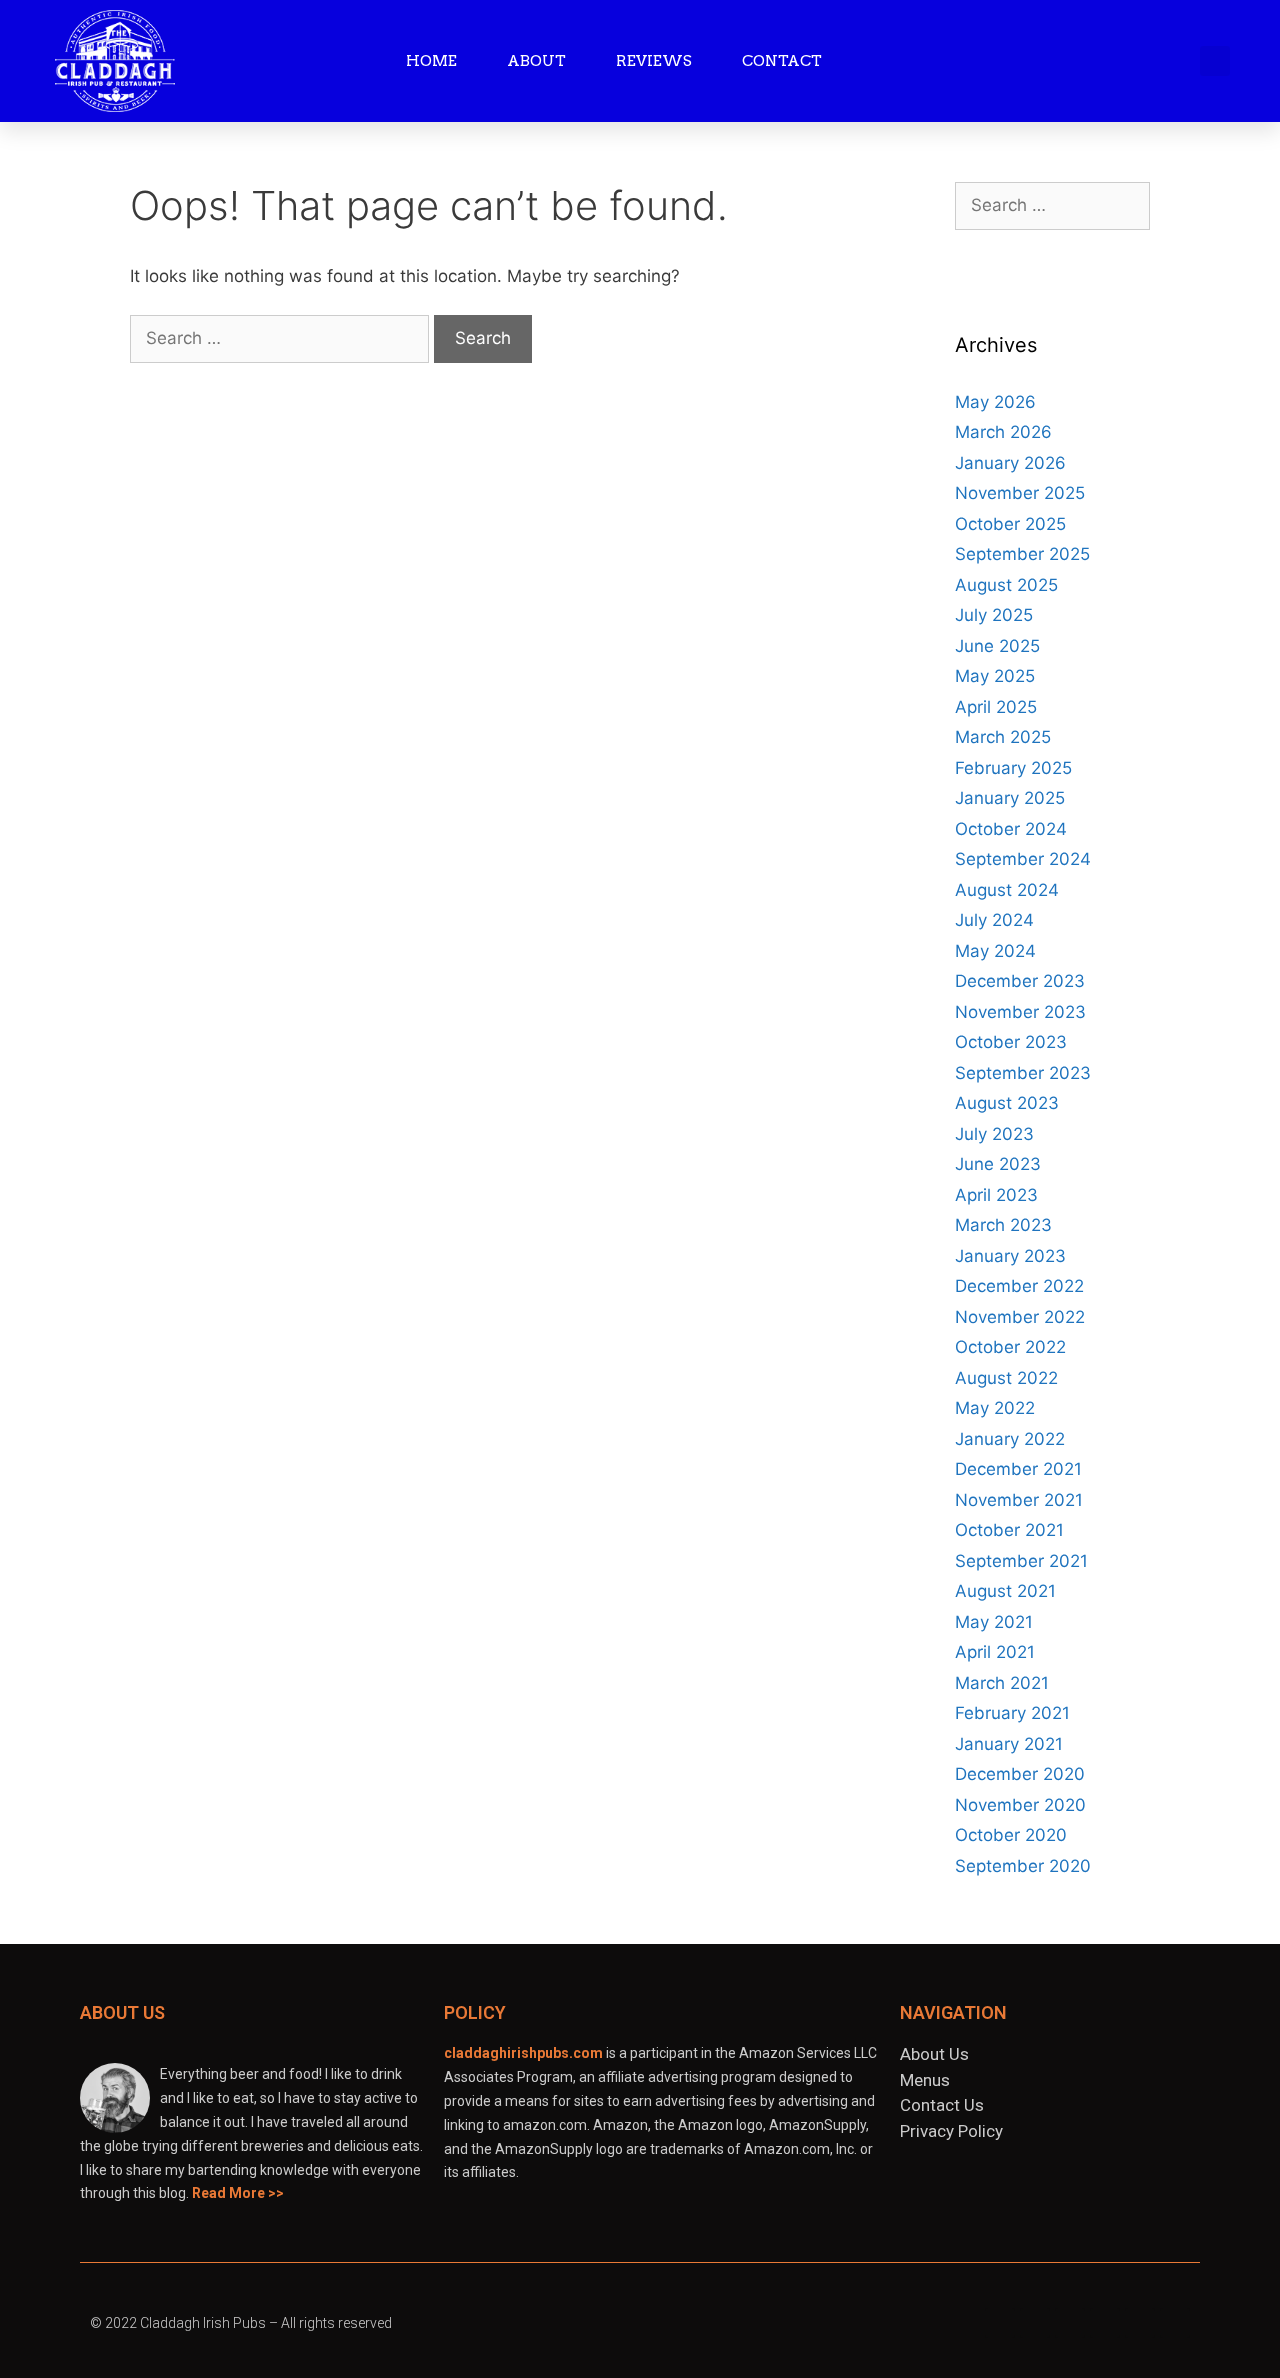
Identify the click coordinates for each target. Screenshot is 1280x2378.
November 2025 (1020, 493)
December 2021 (1018, 1469)
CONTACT (782, 61)
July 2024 (994, 920)
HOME (431, 61)
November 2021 (1019, 1500)
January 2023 (1010, 1256)
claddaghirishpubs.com (523, 2053)
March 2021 (1002, 1683)
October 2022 (1010, 1347)
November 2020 (1020, 1805)
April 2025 (996, 707)
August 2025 (1006, 585)
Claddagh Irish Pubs (203, 2323)
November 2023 (1020, 1012)
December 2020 (1020, 1774)
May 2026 (995, 402)
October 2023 (1011, 1042)
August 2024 (1007, 890)
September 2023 (1023, 1073)
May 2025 (995, 676)
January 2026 (1010, 463)
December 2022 (1019, 1286)
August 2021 (1005, 1591)
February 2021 (1012, 1713)
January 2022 (1010, 1439)
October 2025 (1010, 524)
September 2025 (1022, 554)
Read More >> (238, 2193)
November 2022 (1020, 1317)
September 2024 (1023, 859)
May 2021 (994, 1622)
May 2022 (995, 1408)
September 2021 (1021, 1561)
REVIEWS (654, 61)
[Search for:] (282, 338)
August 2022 (1006, 1378)
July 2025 (994, 615)
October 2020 (1011, 1835)
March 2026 (1003, 432)
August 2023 (1007, 1103)
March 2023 (1003, 1225)
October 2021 (1009, 1530)
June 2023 (998, 1164)
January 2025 (1010, 798)
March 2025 (1003, 737)
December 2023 (1020, 981)
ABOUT (536, 61)
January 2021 (1009, 1744)
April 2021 (995, 1652)
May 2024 (995, 951)
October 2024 (1011, 829)
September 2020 (1023, 1866)
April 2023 (996, 1195)
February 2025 (1013, 768)
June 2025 (997, 646)
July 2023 (994, 1134)
